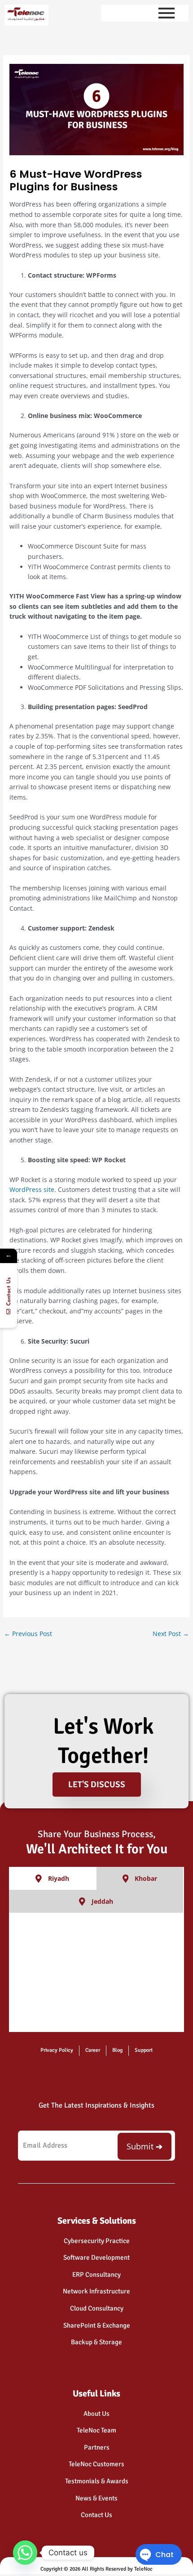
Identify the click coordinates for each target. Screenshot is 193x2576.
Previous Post (28, 1634)
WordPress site (32, 1189)
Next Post (171, 1634)
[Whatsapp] (25, 2553)
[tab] (53, 1878)
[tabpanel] (96, 1973)
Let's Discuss (97, 1785)
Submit (140, 2146)
